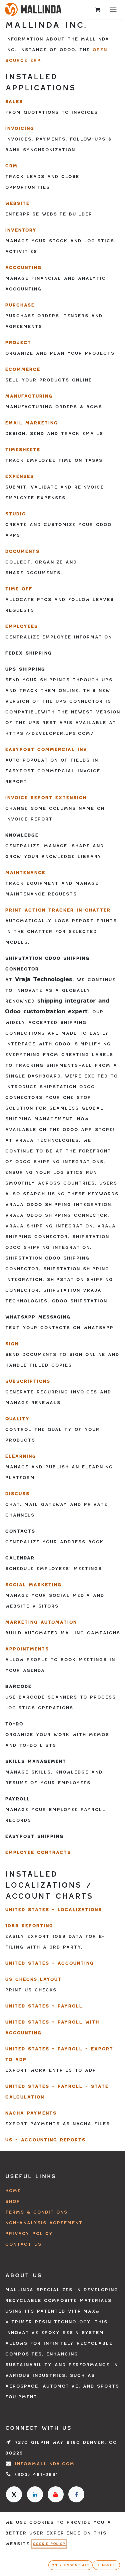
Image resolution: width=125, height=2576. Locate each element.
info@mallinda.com (44, 2464)
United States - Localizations (53, 1910)
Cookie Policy (49, 2544)
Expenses (19, 476)
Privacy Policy (29, 2234)
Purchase (20, 305)
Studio (15, 514)
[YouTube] (56, 2494)
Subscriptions (27, 1381)
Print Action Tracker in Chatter (58, 910)
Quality (17, 1419)
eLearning (20, 1456)
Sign (12, 1344)
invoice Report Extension (46, 798)
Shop (12, 2201)
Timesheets (22, 450)
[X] (14, 2494)
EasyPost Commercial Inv (46, 749)
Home (13, 2191)
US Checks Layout (33, 1979)
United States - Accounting (49, 1963)
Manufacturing (29, 396)
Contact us (23, 2244)
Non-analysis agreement (44, 2223)
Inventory (21, 230)
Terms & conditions (36, 2212)
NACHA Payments (31, 2113)
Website (17, 203)
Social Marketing (33, 1585)
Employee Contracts (38, 1852)
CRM (11, 166)
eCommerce (22, 369)
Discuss (17, 1494)
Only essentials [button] (70, 2565)
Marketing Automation (41, 1622)
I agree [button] (106, 2565)
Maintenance (25, 873)
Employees (21, 626)
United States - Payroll (44, 2006)
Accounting (23, 268)
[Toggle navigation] (113, 9)
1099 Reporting (29, 1926)
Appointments (27, 1649)
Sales (14, 102)
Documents (22, 551)
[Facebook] (76, 2494)
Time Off (18, 589)
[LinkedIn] (35, 2494)
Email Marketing (31, 423)
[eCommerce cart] (97, 9)
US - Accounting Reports (45, 2140)
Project (18, 342)
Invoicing (19, 128)
